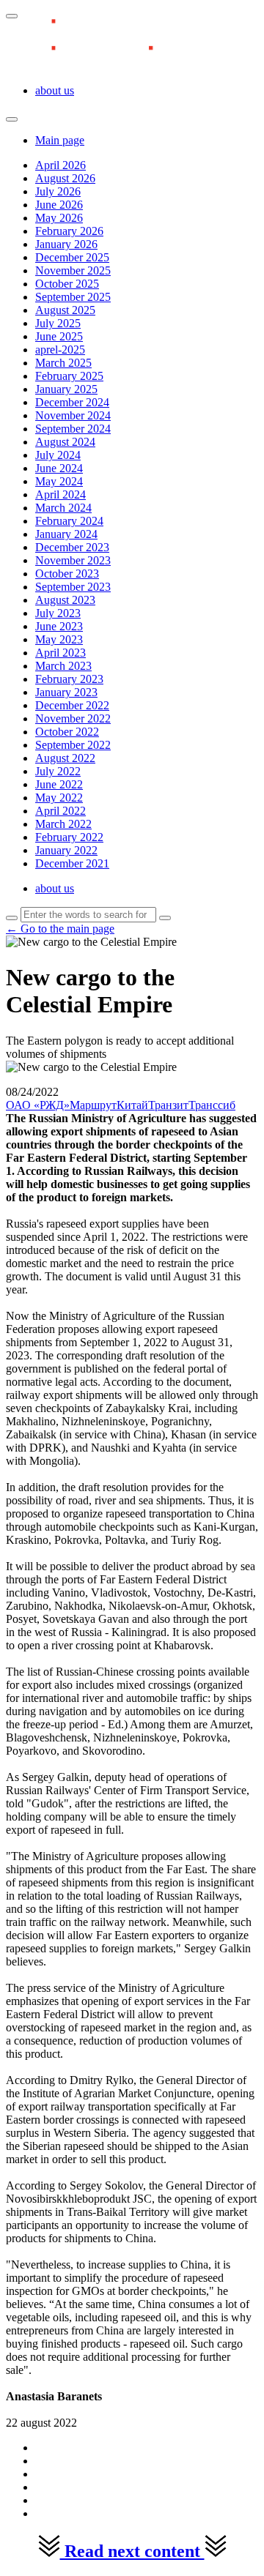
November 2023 (73, 560)
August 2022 (65, 758)
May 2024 (59, 481)
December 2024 (72, 402)
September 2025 (73, 297)
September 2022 (73, 745)
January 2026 (66, 244)
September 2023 (73, 587)
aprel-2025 (60, 350)
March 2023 (63, 666)
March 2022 (63, 824)
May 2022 (59, 798)
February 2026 (69, 231)
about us (55, 90)
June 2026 (59, 205)
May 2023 (59, 639)
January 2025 (66, 389)
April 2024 (60, 494)
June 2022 (59, 784)
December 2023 (72, 547)
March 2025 (63, 363)
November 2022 (73, 718)
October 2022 (67, 732)
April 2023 (60, 653)
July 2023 (58, 613)
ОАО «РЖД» (38, 1105)
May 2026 (59, 218)
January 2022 (66, 850)
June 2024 (59, 468)
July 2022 (58, 771)
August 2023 (65, 600)
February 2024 (69, 521)
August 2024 (65, 442)
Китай (132, 1105)
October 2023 (67, 574)
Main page (60, 140)
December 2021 (72, 863)
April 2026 (60, 165)
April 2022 (60, 811)
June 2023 (59, 626)
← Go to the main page (60, 929)
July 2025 (58, 323)
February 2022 (69, 837)
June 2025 (59, 336)
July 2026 (58, 191)
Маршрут (93, 1105)
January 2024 (66, 534)
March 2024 (63, 508)
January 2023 (66, 692)
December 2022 (72, 705)
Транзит (168, 1105)
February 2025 (69, 376)
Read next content (132, 2551)
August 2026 (65, 178)
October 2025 (67, 284)
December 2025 (72, 257)
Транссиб (212, 1105)
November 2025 (73, 270)
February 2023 (69, 679)
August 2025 (65, 310)
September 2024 (73, 429)
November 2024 (73, 415)
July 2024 (58, 455)
